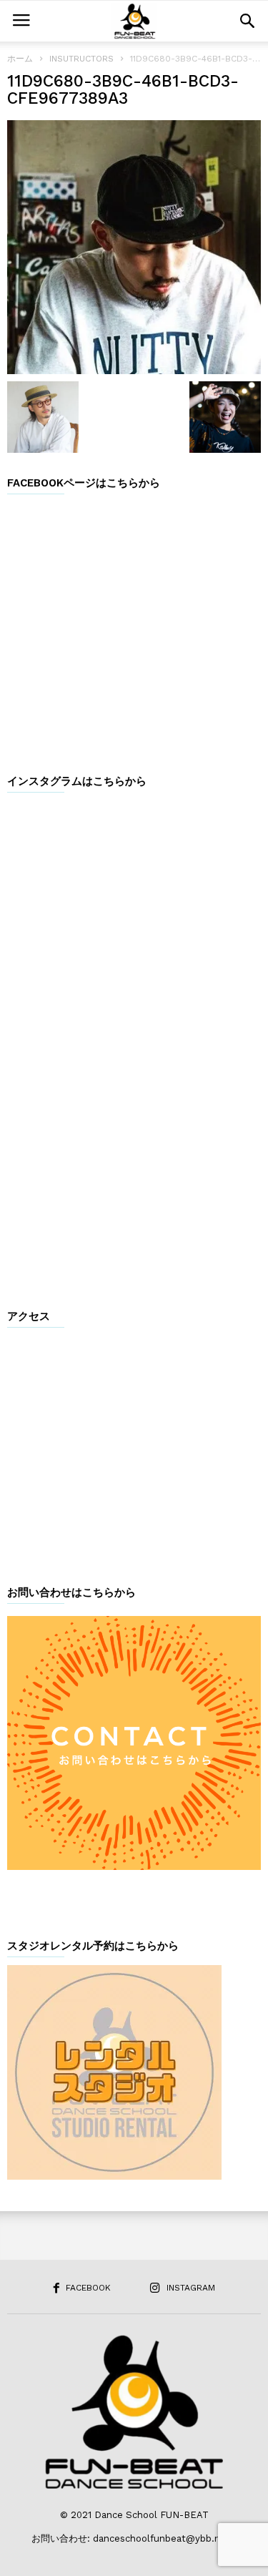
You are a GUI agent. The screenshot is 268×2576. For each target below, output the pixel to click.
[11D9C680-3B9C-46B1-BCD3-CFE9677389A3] (134, 247)
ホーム (20, 59)
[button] (247, 21)
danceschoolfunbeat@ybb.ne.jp (165, 2538)
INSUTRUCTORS (81, 59)
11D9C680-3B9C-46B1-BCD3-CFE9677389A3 (123, 90)
